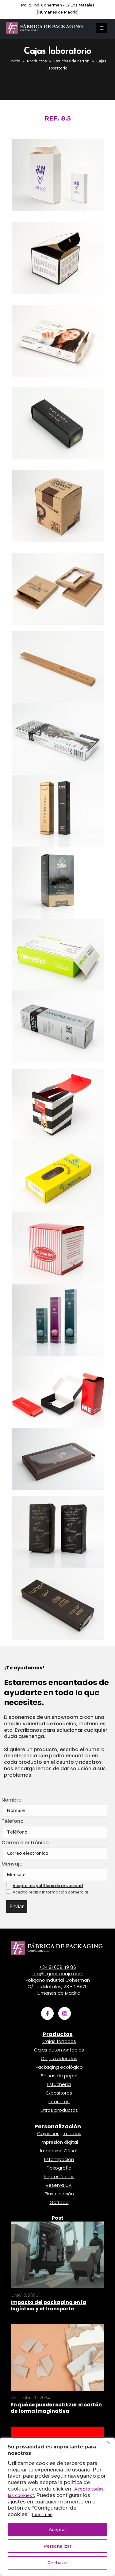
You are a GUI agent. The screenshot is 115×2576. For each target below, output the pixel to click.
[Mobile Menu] (102, 28)
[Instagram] (65, 2013)
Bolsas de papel (59, 2076)
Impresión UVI (59, 2176)
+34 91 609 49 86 (57, 1967)
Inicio (15, 61)
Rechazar (58, 2563)
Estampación (59, 2159)
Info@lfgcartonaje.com (57, 1974)
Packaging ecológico (59, 2067)
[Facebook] (47, 2013)
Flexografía (59, 2168)
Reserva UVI (59, 2185)
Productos (37, 61)
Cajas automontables (59, 2050)
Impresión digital (59, 2142)
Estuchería (59, 2084)
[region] (57, 2507)
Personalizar (57, 2546)
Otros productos (59, 2110)
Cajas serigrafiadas (59, 2133)
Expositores (59, 2093)
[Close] (109, 2443)
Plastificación (59, 2194)
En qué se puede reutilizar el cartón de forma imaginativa (56, 2408)
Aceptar (57, 2530)
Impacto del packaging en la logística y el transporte (48, 2305)
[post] (57, 2254)
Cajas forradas (59, 2041)
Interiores (59, 2101)
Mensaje (12, 1864)
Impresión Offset (59, 2151)
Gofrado (59, 2202)
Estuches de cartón (71, 61)
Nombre (11, 1800)
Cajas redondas (59, 2058)
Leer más (42, 2515)
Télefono (13, 1821)
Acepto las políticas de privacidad (48, 1886)
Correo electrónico (25, 1843)
